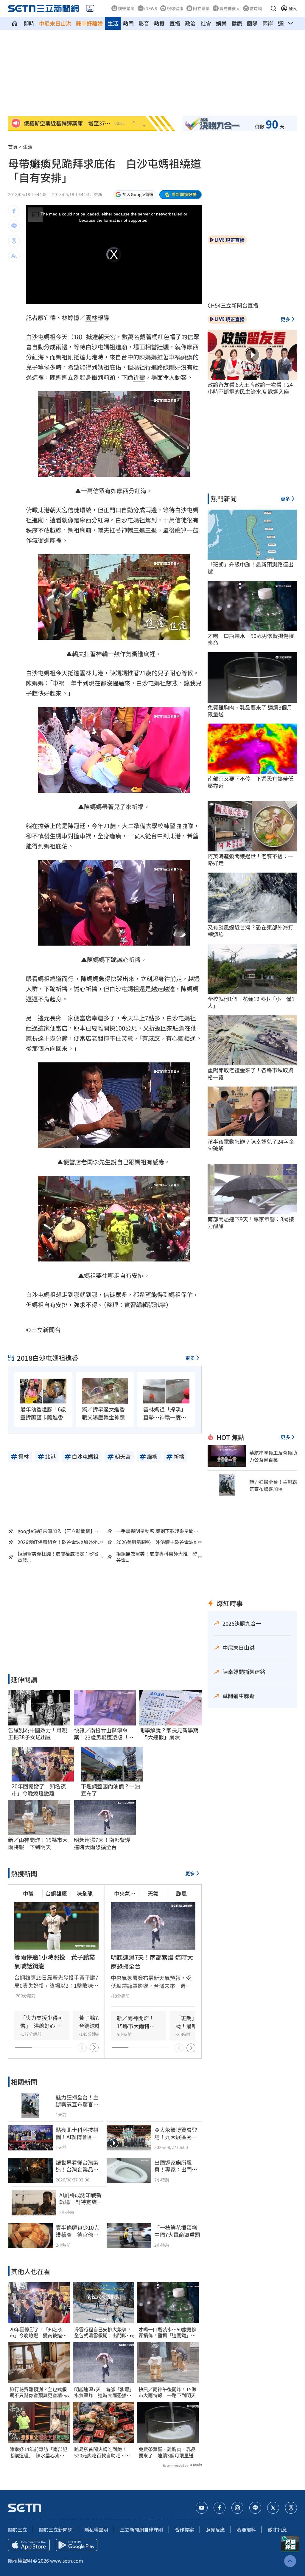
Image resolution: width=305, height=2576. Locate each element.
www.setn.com (67, 2561)
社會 (206, 23)
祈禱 (139, 377)
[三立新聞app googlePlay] (77, 2545)
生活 (113, 23)
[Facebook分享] (14, 211)
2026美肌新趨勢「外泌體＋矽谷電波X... (158, 1542)
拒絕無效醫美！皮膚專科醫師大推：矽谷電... (157, 1557)
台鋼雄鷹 (56, 1893)
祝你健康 (175, 8)
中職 (28, 1893)
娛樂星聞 (126, 8)
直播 (175, 23)
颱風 (181, 1893)
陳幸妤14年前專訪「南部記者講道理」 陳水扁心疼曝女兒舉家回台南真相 (38, 2452)
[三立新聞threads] (291, 2508)
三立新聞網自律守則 (141, 2530)
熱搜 (159, 23)
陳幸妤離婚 (89, 23)
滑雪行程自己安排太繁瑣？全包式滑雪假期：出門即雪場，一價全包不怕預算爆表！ (103, 2333)
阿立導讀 (201, 8)
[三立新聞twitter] (273, 2508)
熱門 (128, 23)
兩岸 (268, 23)
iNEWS (151, 8)
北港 (91, 357)
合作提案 (184, 2530)
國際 (252, 23)
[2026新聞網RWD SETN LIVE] (90, 8)
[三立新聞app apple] (29, 2545)
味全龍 (85, 1893)
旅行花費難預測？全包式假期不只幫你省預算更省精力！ (38, 2392)
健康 (237, 23)
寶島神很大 (230, 8)
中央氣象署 (125, 1893)
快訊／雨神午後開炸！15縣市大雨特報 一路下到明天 (167, 2392)
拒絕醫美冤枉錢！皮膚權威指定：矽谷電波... (58, 1557)
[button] (273, 8)
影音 (144, 23)
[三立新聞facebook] (220, 2508)
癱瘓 (187, 357)
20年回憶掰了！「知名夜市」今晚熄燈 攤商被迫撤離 (38, 2333)
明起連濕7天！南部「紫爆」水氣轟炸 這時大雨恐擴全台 (103, 2392)
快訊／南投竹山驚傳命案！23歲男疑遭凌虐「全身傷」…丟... (104, 1734)
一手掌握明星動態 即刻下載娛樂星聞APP (155, 1531)
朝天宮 (107, 337)
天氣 (153, 1893)
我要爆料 (246, 2530)
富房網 (256, 8)
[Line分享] (14, 226)
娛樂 (221, 23)
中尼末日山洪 (55, 23)
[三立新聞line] (255, 2508)
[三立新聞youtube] (202, 2508)
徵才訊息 (277, 2530)
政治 (190, 23)
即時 (29, 23)
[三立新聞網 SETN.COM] (15, 23)
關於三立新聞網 (56, 2530)
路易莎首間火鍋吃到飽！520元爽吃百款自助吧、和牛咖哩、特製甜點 (102, 2452)
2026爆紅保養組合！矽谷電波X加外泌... (59, 1542)
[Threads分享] (14, 241)
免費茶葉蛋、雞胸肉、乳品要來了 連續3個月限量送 (167, 2452)
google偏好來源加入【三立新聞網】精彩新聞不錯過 (59, 1531)
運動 (283, 23)
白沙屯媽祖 (41, 337)
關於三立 (18, 2530)
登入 (293, 8)
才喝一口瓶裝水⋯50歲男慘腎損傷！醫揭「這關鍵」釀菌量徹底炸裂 (167, 2333)
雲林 (91, 318)
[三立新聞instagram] (237, 2508)
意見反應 (215, 2530)
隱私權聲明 (96, 2530)
